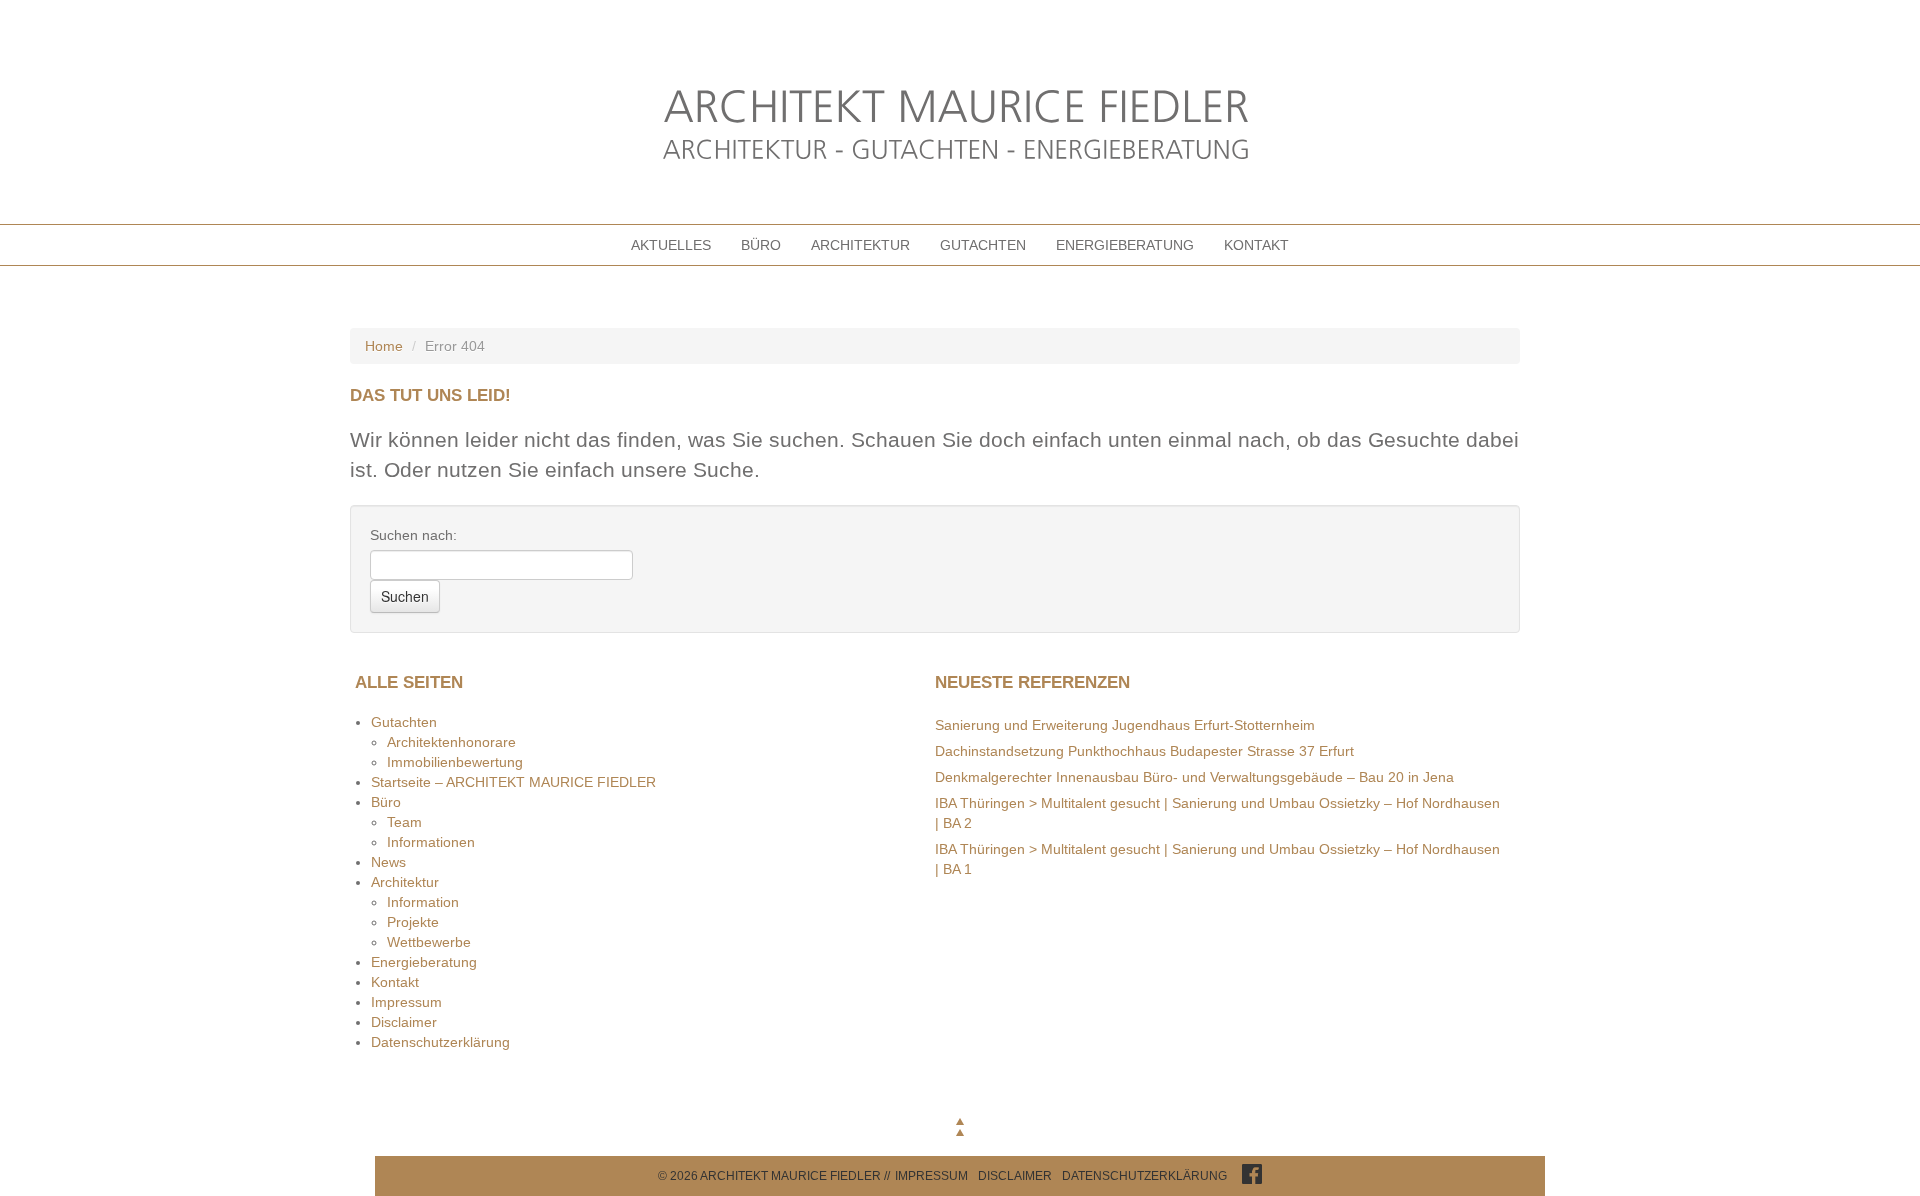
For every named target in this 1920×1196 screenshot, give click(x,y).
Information (423, 902)
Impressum (406, 1002)
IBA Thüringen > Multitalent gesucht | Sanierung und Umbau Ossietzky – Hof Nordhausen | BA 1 (1217, 859)
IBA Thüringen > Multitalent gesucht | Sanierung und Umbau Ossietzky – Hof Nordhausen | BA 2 (1217, 813)
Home (384, 346)
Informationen (431, 842)
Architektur (860, 245)
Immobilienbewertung (455, 762)
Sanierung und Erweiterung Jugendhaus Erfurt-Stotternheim (1125, 725)
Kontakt (1256, 245)
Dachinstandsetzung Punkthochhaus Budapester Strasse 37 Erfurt (1144, 751)
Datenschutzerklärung (440, 1042)
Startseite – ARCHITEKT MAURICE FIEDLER (513, 782)
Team (404, 822)
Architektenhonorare (451, 742)
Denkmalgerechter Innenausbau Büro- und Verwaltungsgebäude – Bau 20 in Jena (1194, 777)
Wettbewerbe (429, 942)
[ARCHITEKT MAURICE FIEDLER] (960, 127)
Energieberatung (1125, 245)
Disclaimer (404, 1022)
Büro (761, 245)
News (388, 862)
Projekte (413, 922)
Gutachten (983, 245)
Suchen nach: (413, 535)
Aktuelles (671, 245)
